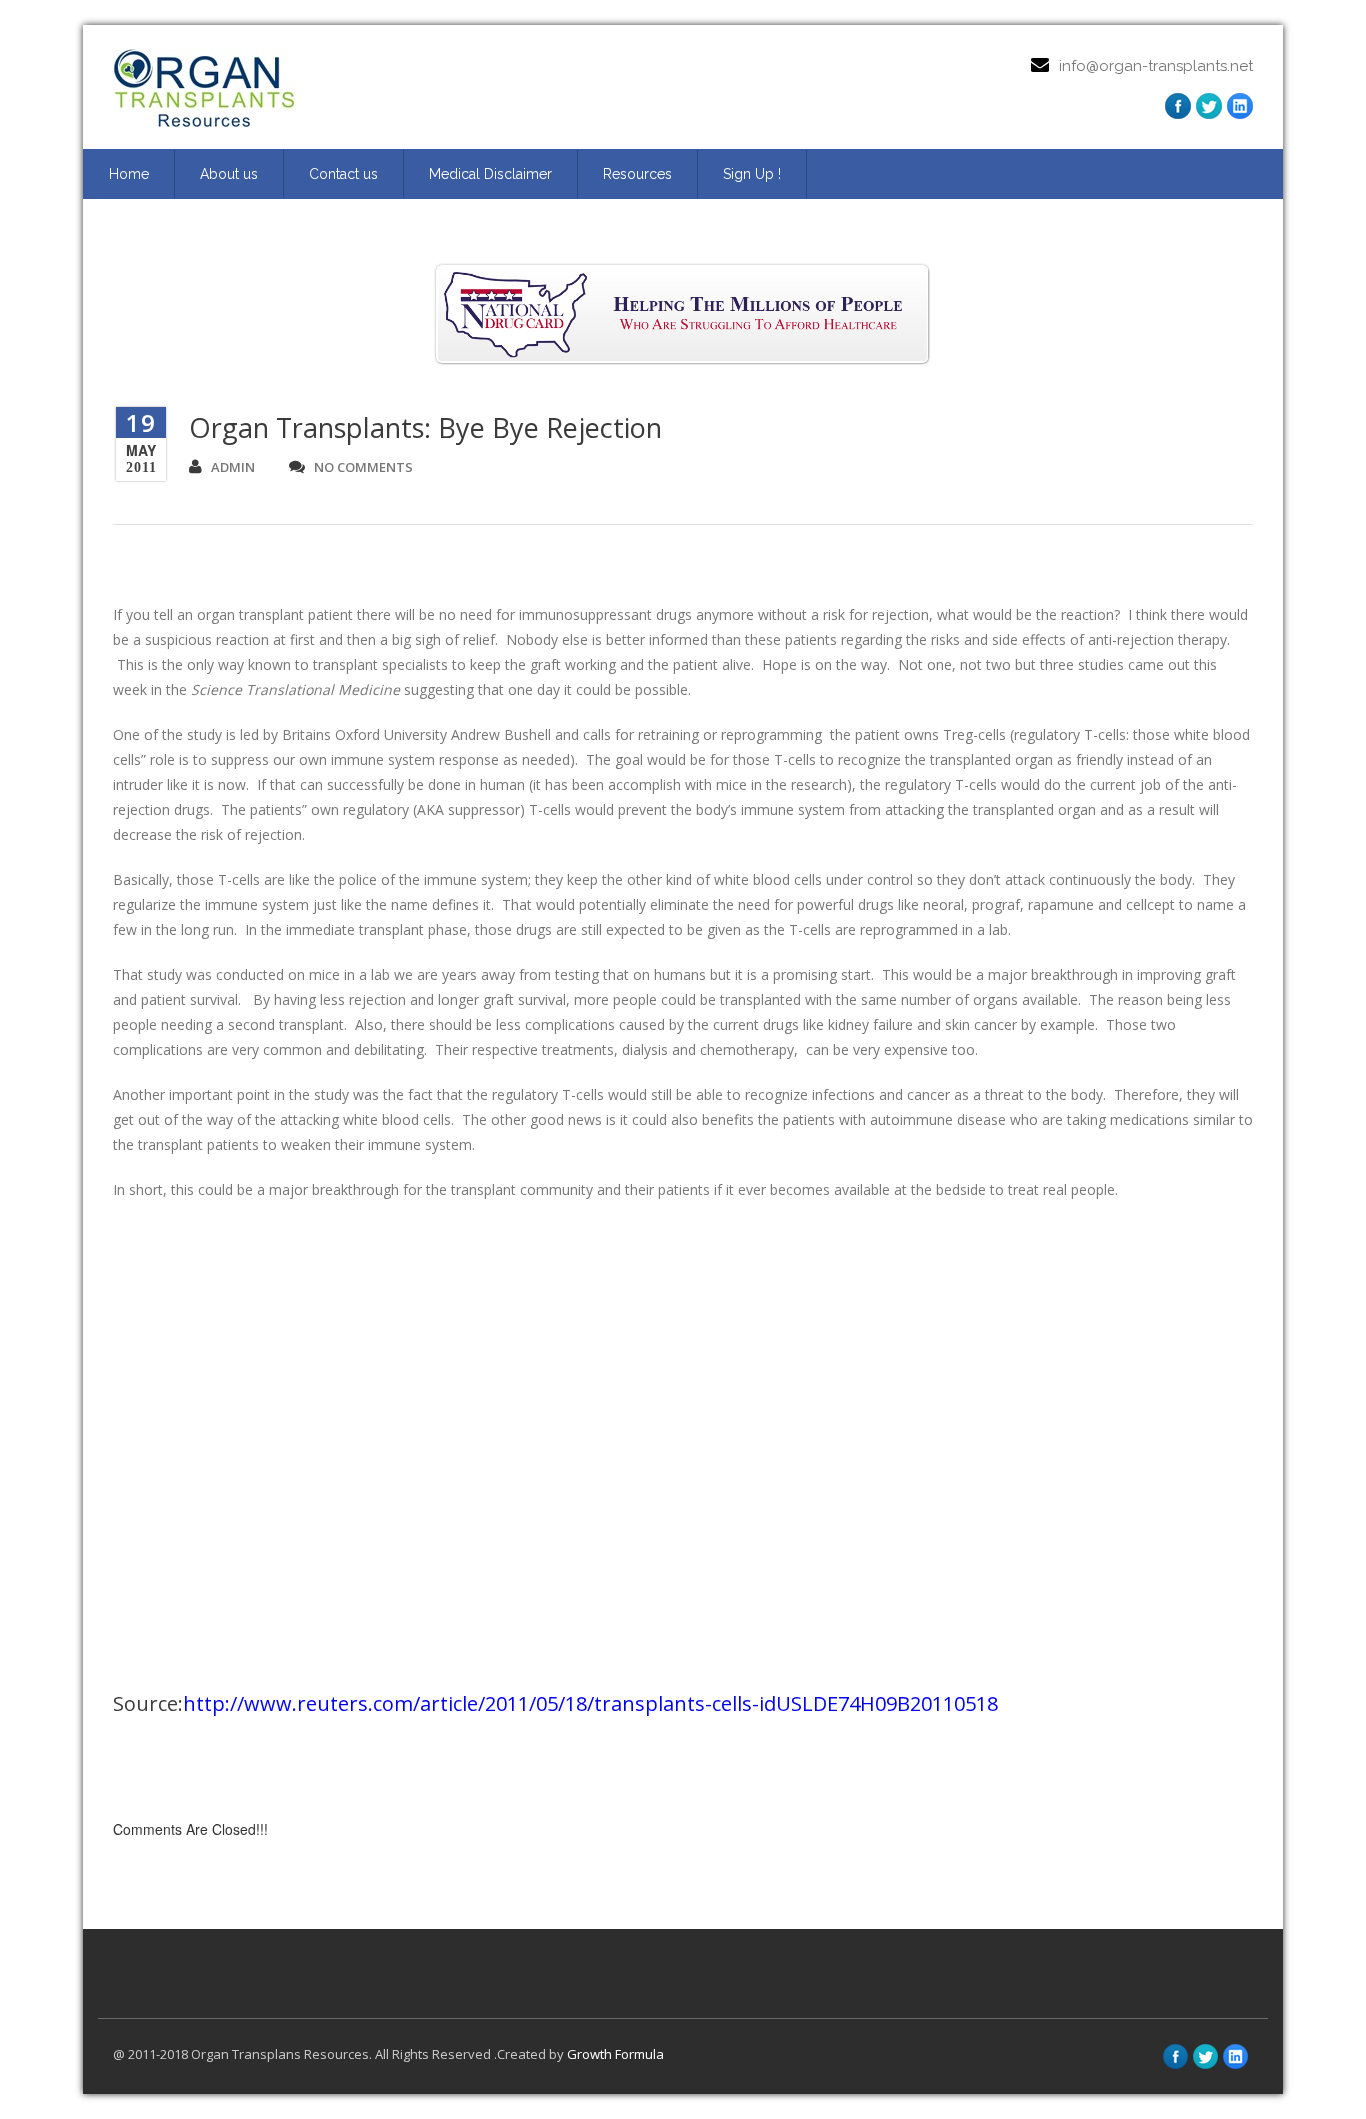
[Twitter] (1209, 106)
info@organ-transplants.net (1156, 66)
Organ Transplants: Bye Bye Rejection (425, 427)
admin (233, 467)
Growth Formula (615, 2054)
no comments (363, 467)
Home (129, 174)
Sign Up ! (752, 174)
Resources (637, 174)
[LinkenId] (1240, 106)
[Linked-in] (1235, 2056)
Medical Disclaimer (490, 174)
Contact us (343, 174)
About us (229, 174)
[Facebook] (1178, 106)
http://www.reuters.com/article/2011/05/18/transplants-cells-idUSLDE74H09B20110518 (590, 1703)
